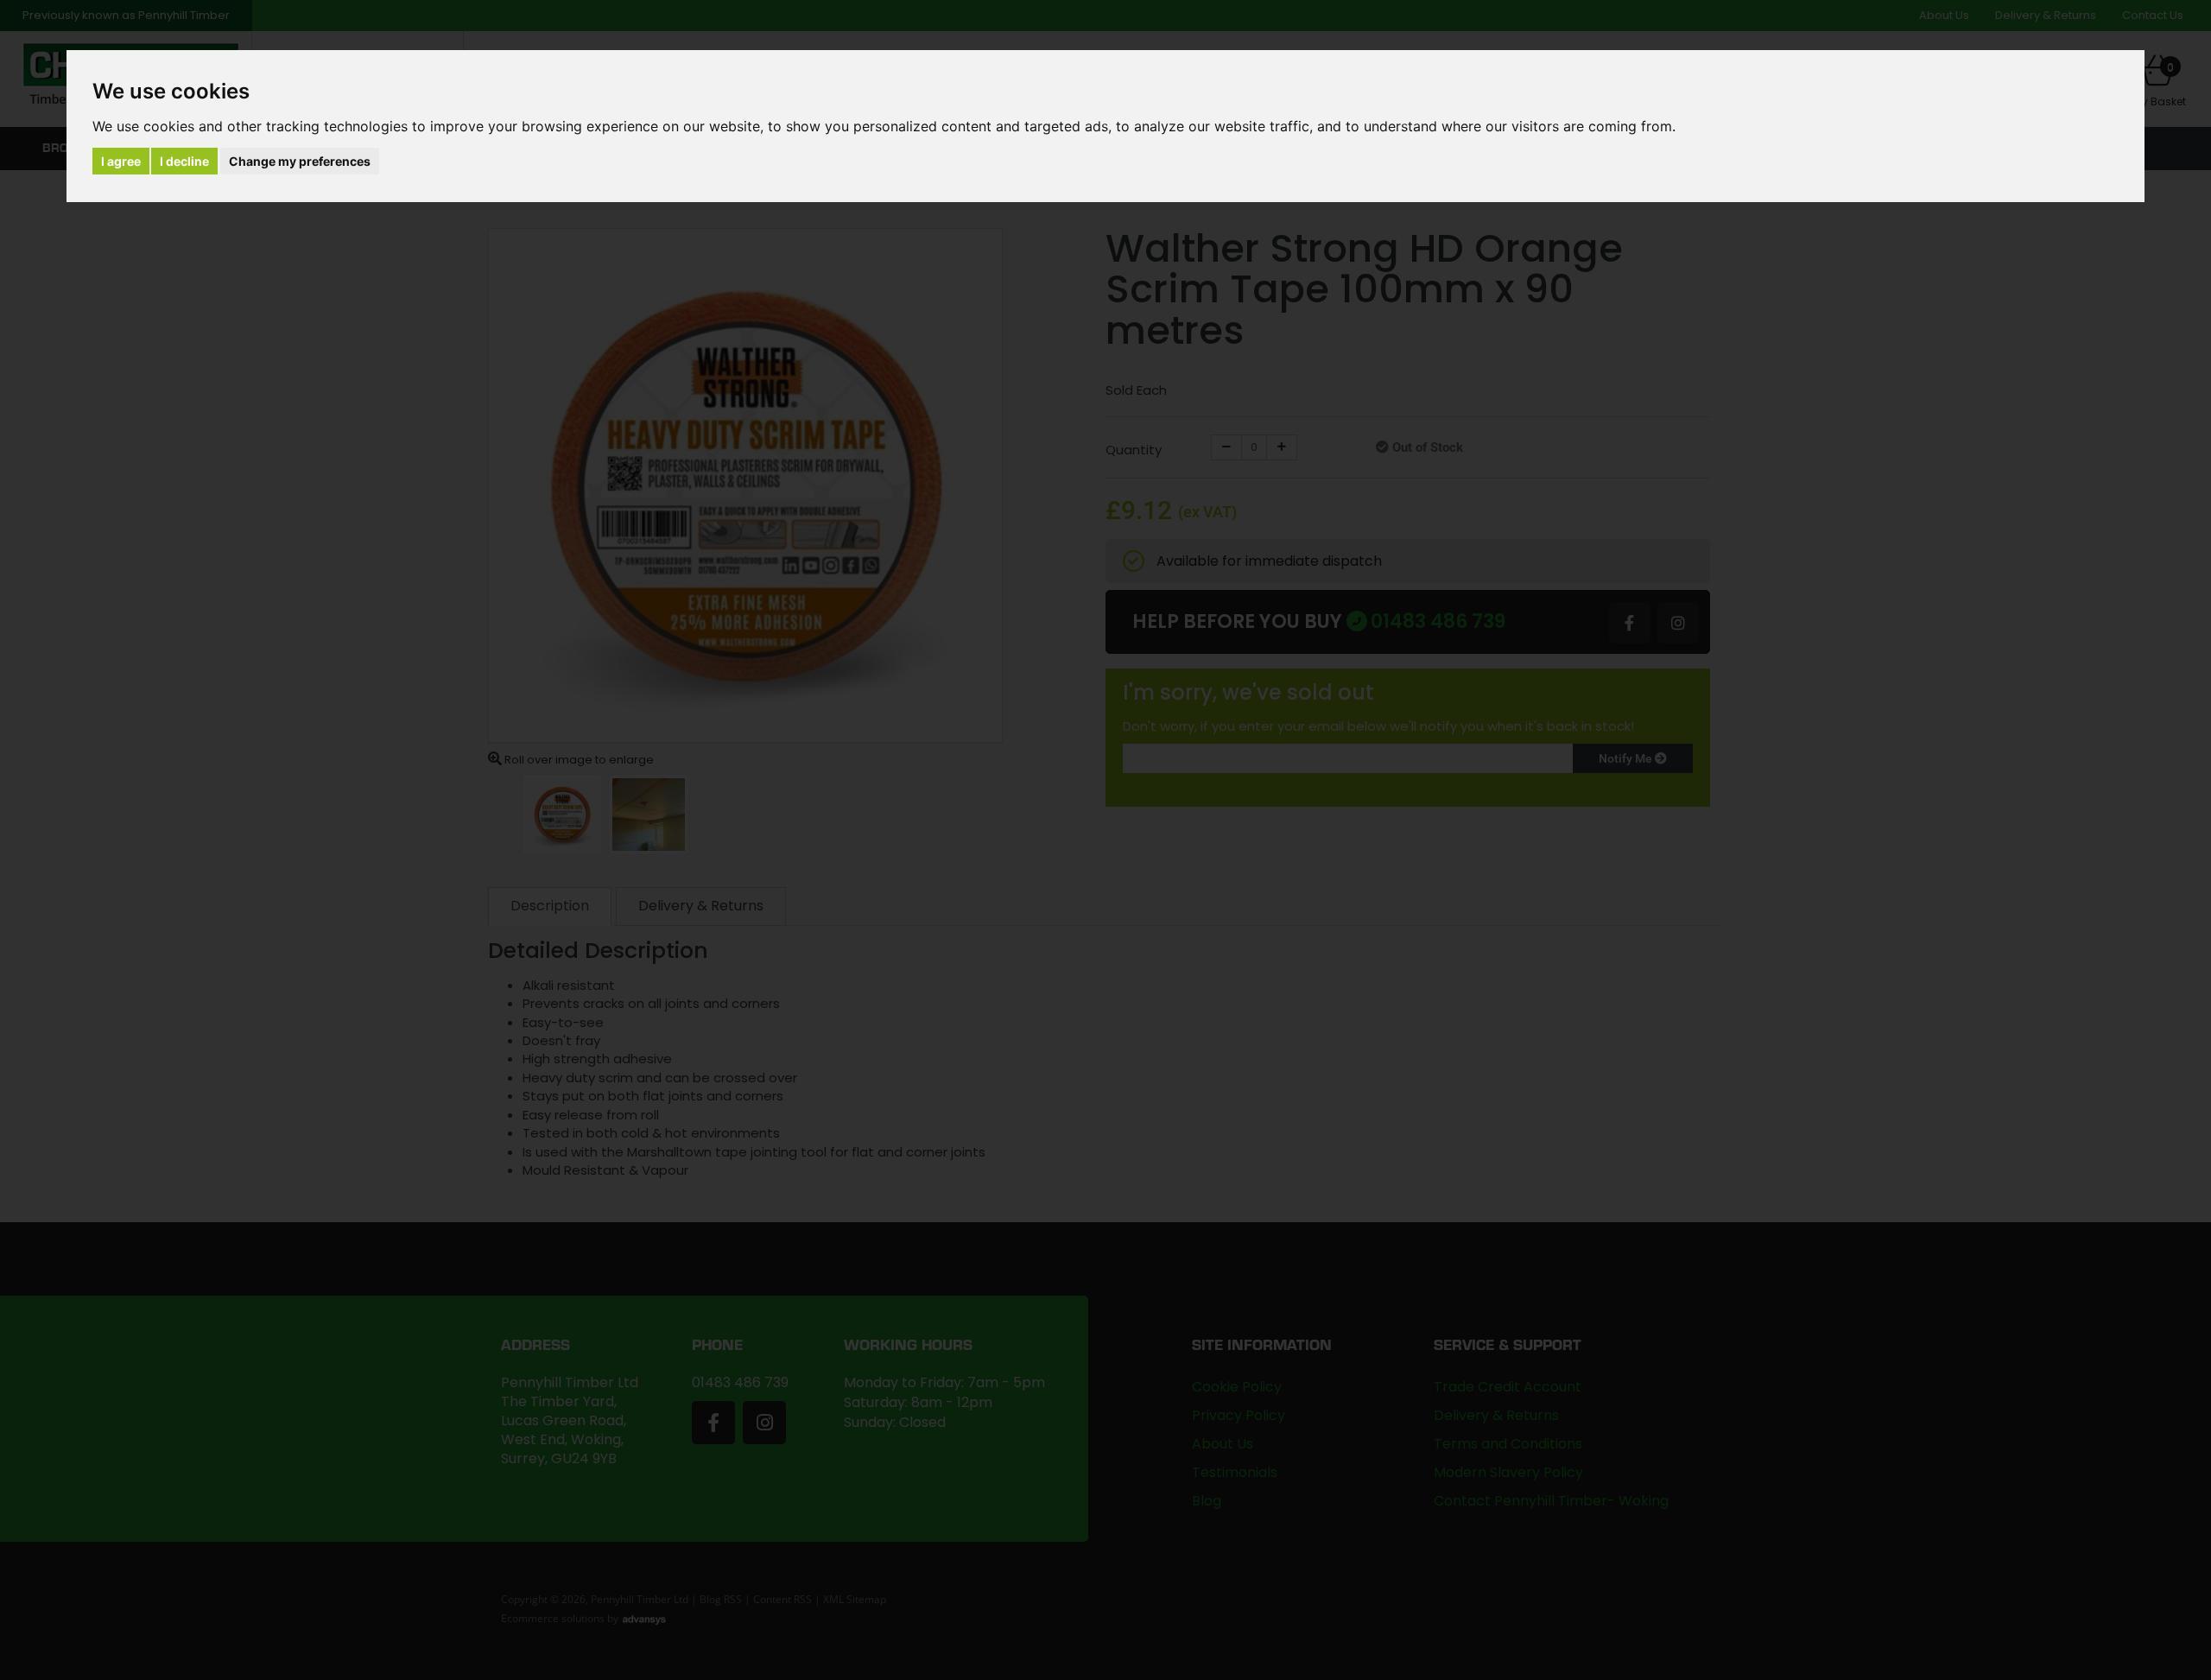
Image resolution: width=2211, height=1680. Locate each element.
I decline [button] (184, 161)
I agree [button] (121, 161)
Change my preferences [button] (300, 161)
